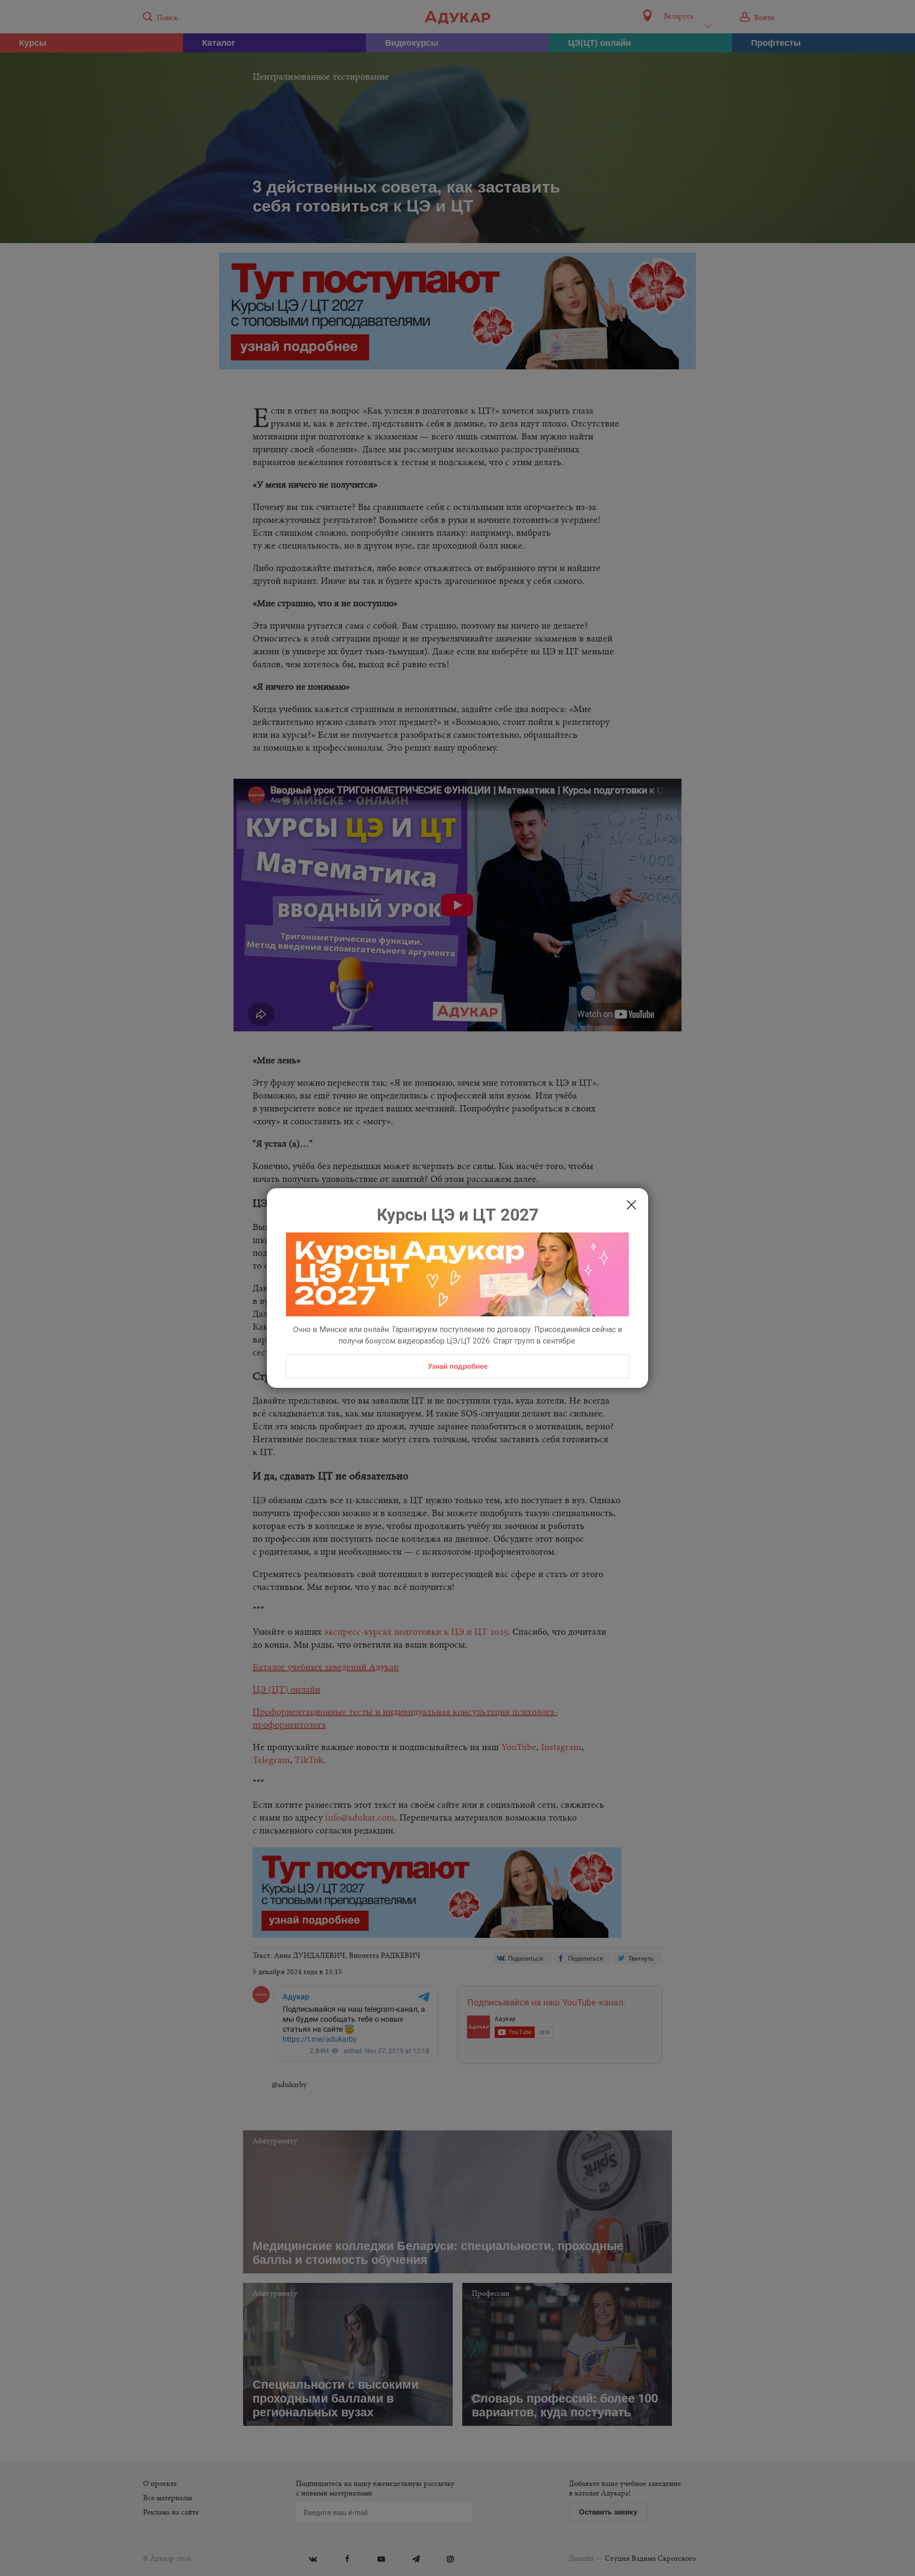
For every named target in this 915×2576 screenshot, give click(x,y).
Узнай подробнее (458, 1366)
